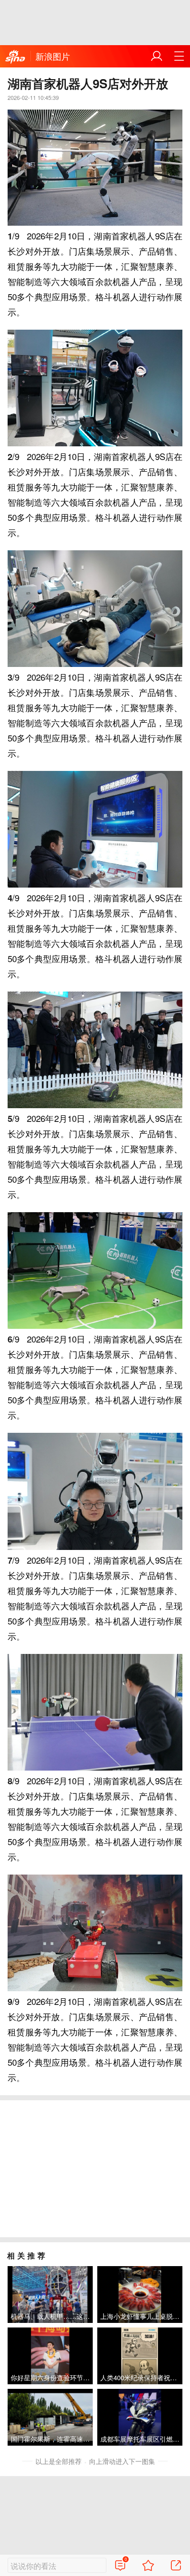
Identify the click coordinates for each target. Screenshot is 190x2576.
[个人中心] (157, 56)
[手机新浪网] (15, 57)
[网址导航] (179, 56)
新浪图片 (53, 56)
